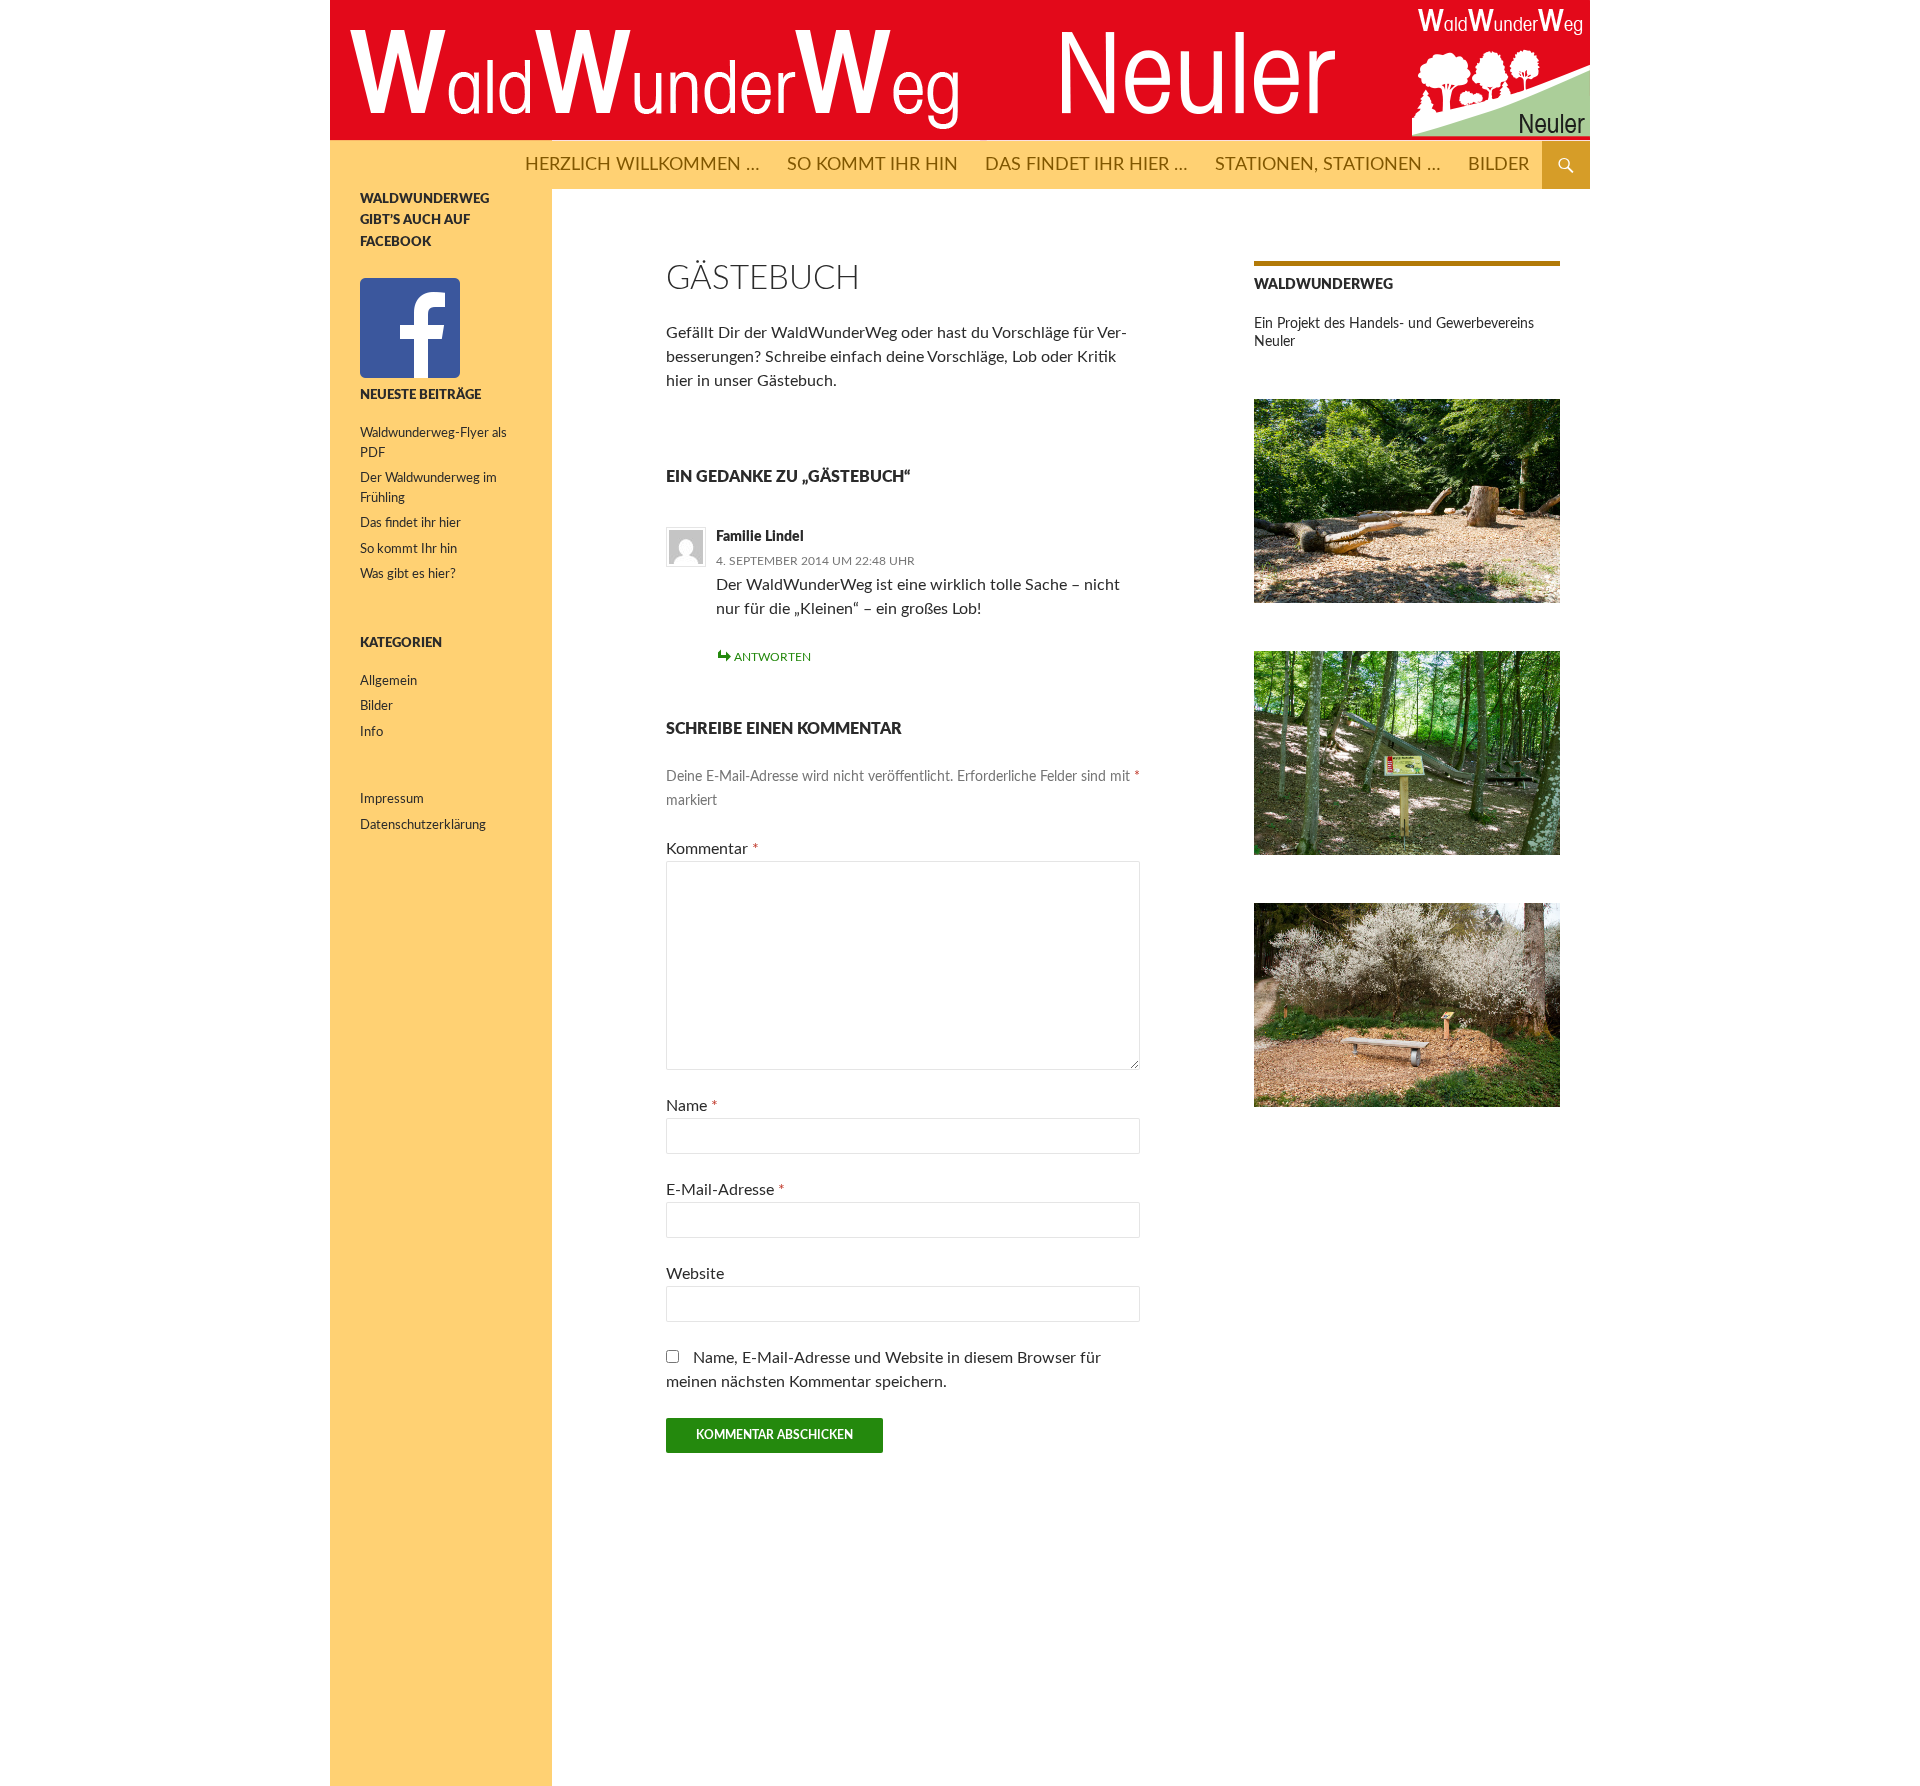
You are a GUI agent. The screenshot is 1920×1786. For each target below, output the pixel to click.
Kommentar (712, 849)
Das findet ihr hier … (1086, 165)
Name (692, 1106)
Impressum (392, 799)
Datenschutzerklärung (423, 825)
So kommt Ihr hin (872, 165)
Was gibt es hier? (408, 574)
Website (695, 1274)
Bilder (1498, 165)
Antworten (772, 657)
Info (371, 732)
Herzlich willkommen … (642, 165)
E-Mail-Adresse (725, 1190)
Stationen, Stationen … (1328, 165)
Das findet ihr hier (410, 523)
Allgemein (388, 681)
